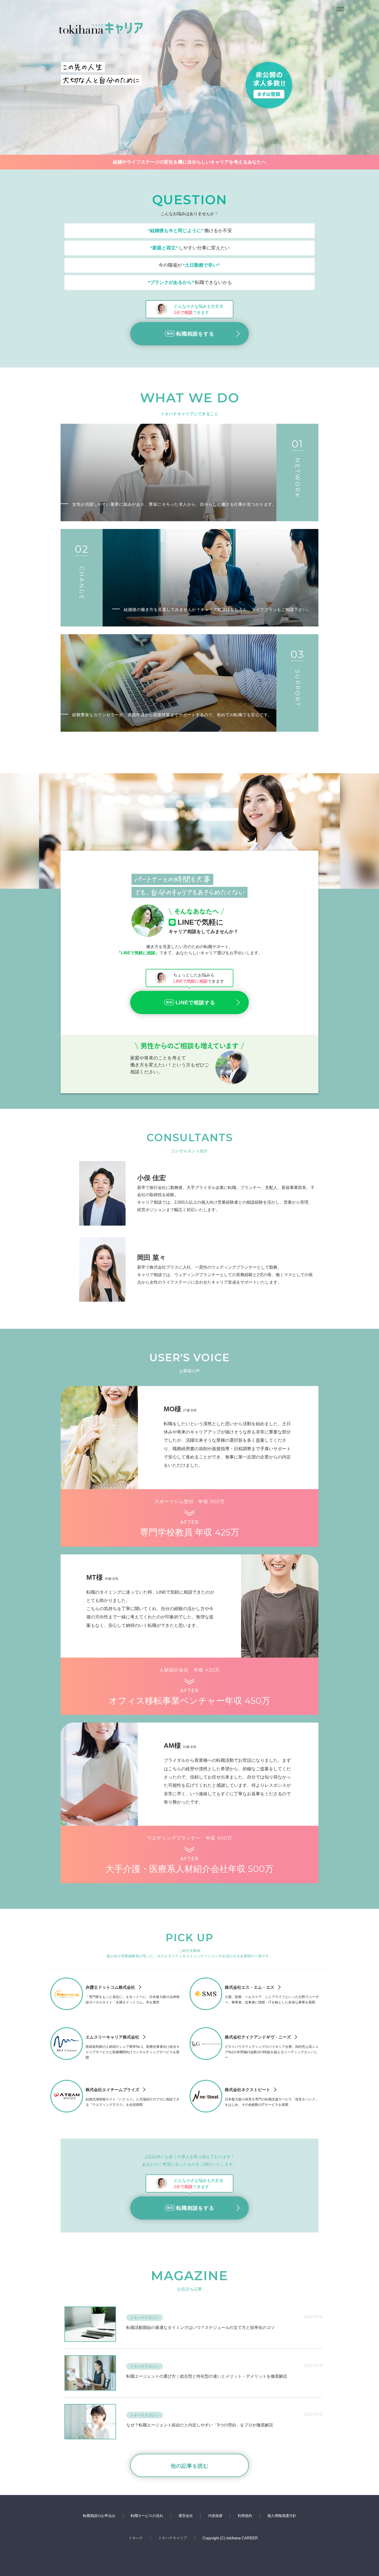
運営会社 (186, 2516)
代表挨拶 (215, 2516)
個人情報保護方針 (282, 2516)
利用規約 (245, 2516)
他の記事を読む (190, 2466)
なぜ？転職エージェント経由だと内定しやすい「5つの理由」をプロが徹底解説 (200, 2425)
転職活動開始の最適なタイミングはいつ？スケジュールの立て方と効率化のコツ (201, 2328)
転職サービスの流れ (147, 2516)
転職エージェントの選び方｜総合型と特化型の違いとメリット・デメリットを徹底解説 (207, 2376)
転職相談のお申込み (99, 2516)
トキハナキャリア (173, 2538)
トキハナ (136, 2538)
